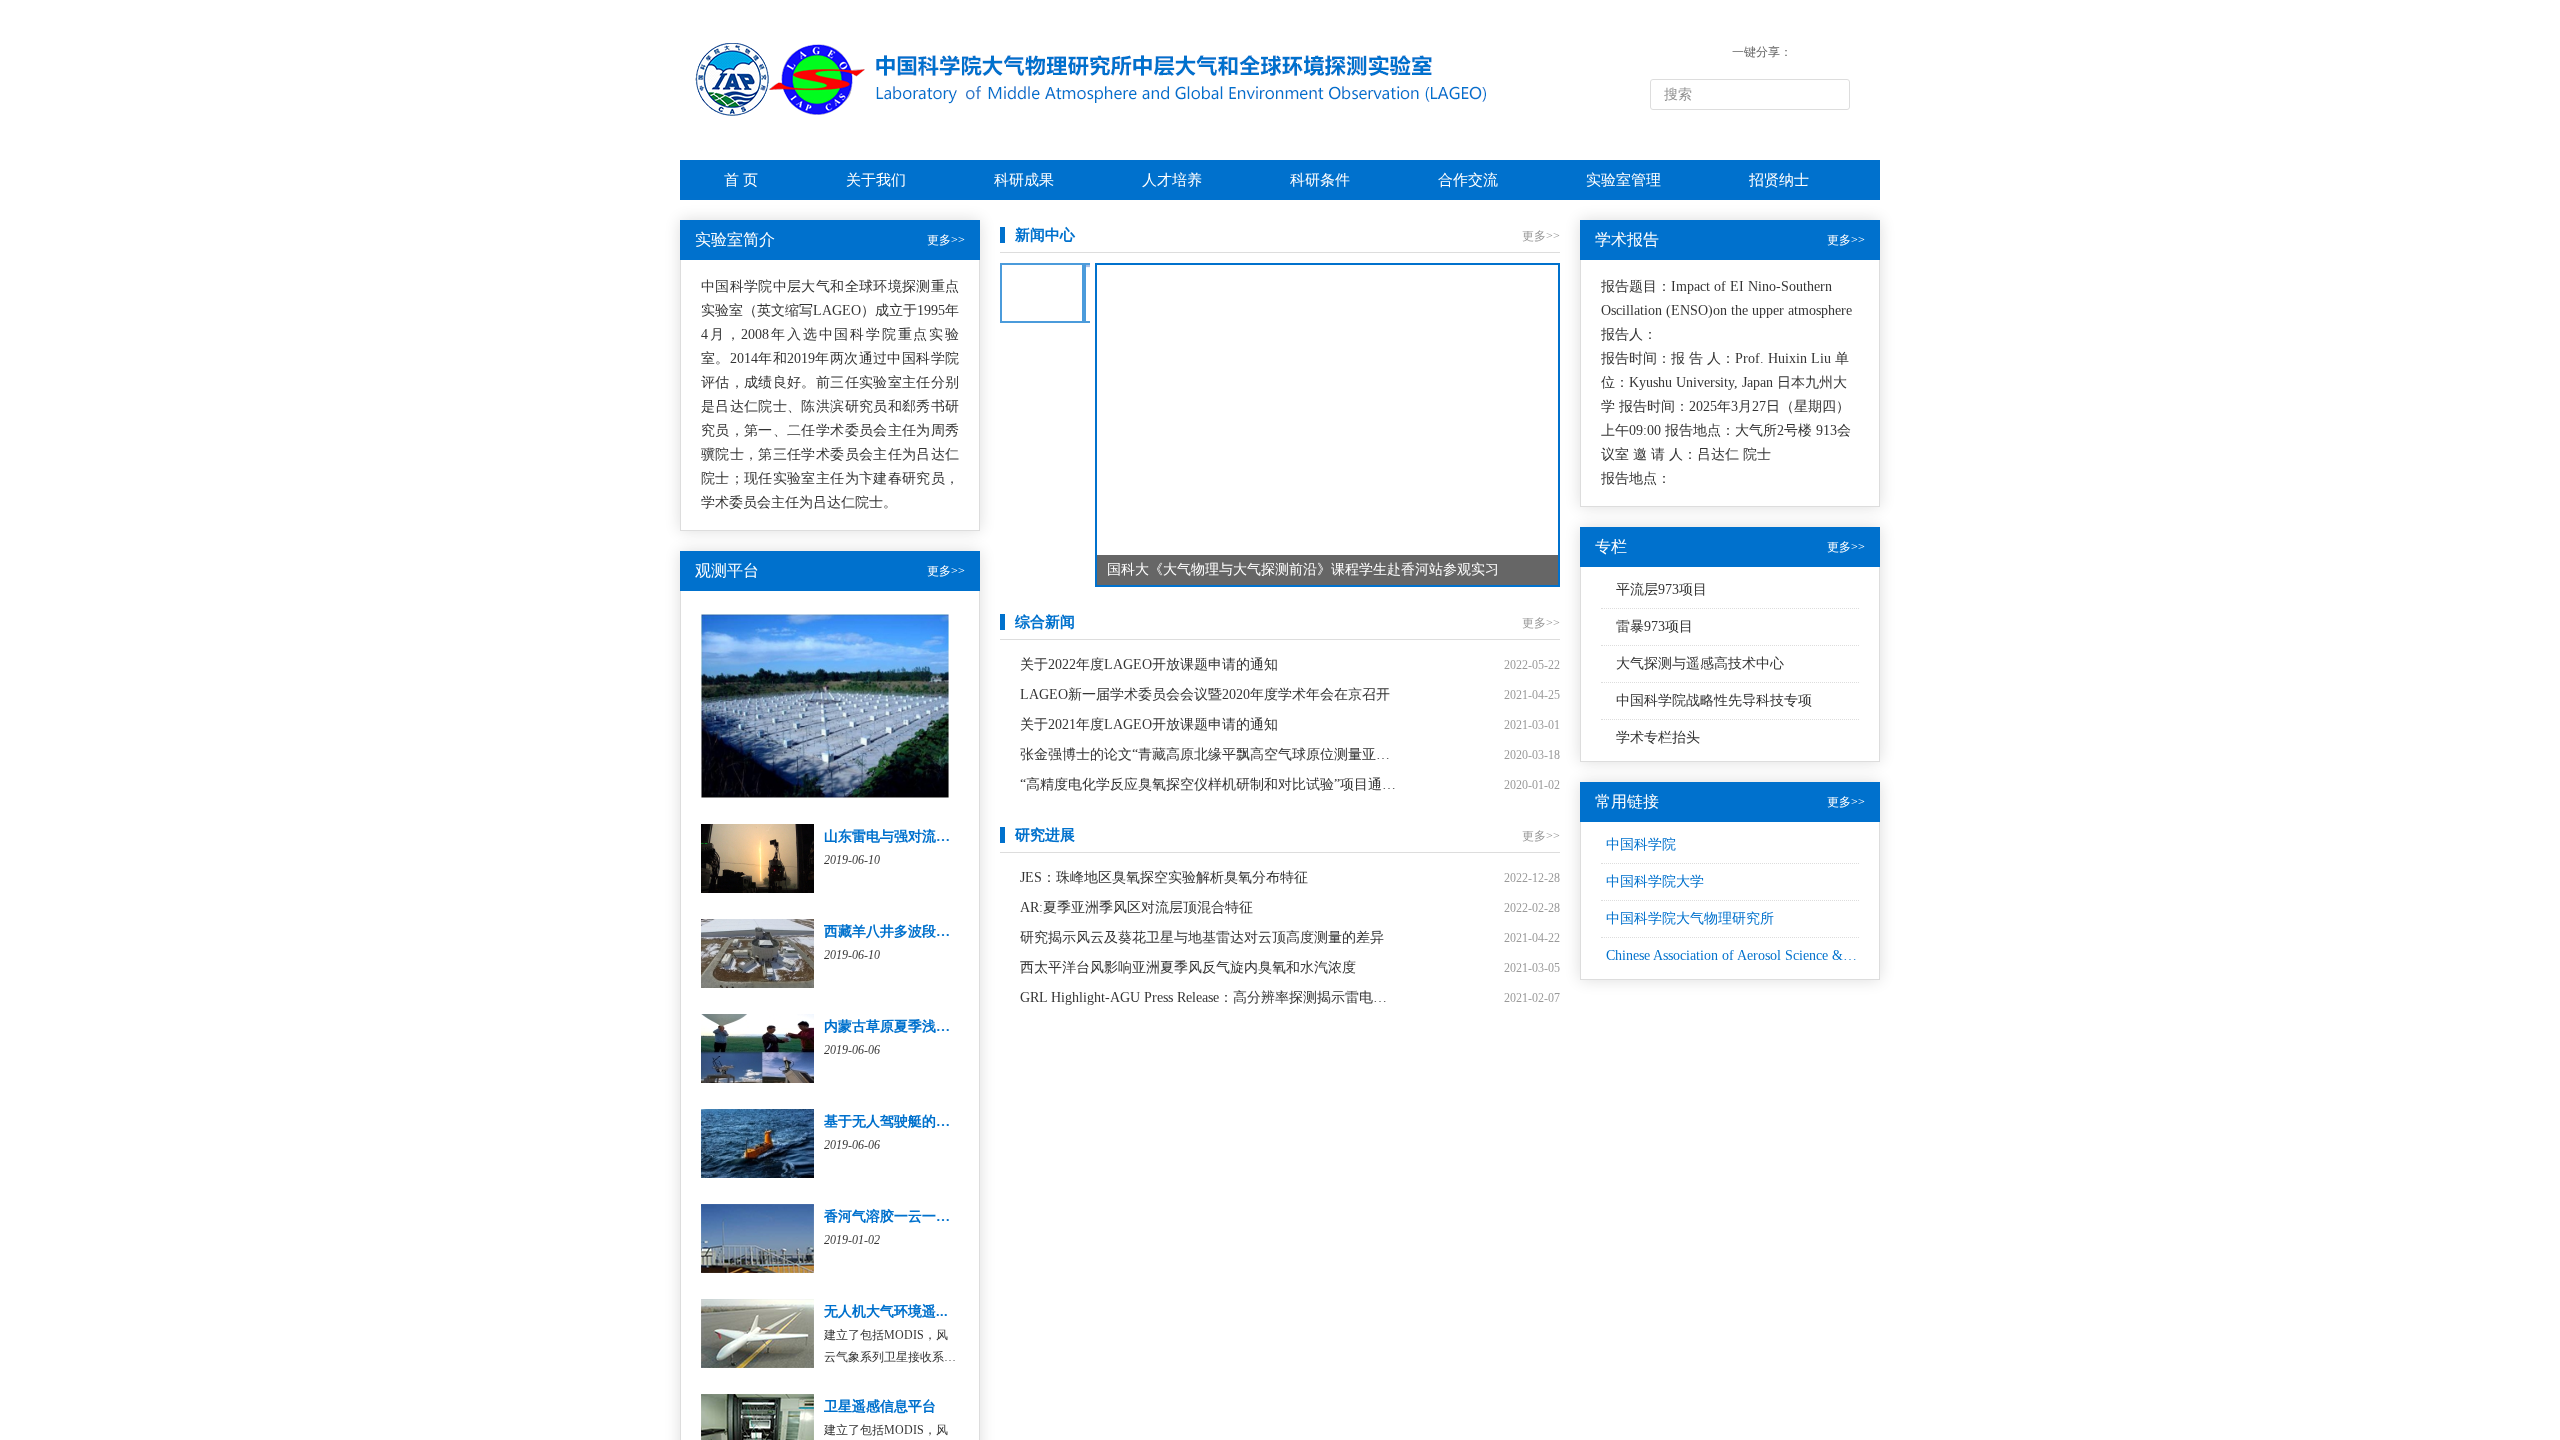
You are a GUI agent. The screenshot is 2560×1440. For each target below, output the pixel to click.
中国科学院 (1641, 844)
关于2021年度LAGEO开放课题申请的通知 (1149, 724)
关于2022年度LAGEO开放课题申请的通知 (1149, 664)
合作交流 (1468, 180)
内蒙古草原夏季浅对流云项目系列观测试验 (957, 1026)
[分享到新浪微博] (1835, 52)
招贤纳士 (1779, 180)
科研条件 (1320, 180)
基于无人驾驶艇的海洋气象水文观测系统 (950, 1121)
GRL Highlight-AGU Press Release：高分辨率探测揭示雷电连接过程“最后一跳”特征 (1209, 997)
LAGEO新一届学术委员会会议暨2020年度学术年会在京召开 (1205, 694)
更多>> (946, 240)
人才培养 (1172, 180)
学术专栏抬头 (1658, 737)
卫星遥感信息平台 (880, 1406)
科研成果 (1024, 180)
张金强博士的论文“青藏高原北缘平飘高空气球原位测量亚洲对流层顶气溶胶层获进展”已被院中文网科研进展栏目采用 (1209, 754)
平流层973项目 (1661, 589)
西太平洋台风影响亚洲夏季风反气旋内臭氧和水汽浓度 (1188, 967)
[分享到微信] (1806, 52)
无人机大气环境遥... (886, 1311)
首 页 (741, 180)
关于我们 (876, 180)
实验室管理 (1623, 180)
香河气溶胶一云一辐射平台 (908, 1216)
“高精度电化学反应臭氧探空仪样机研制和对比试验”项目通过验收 (1209, 784)
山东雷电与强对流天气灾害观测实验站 (943, 836)
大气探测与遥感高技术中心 (1700, 663)
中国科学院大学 (1655, 881)
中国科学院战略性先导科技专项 (1714, 700)
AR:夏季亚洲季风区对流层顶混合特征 (1136, 907)
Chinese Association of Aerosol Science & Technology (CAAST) (1789, 955)
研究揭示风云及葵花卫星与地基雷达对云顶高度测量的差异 (1202, 937)
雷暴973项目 (1654, 626)
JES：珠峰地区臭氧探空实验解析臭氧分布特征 (1164, 877)
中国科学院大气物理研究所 (1690, 918)
